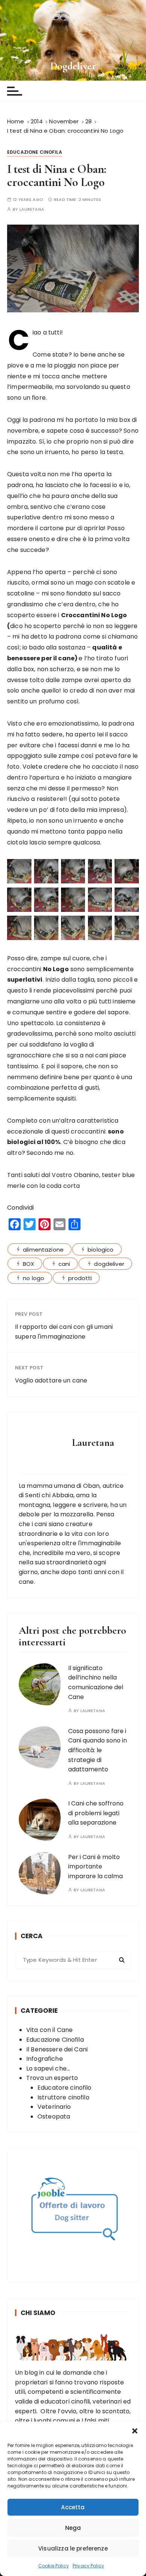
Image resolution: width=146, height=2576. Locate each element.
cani (64, 1264)
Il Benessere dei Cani (57, 2049)
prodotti (80, 1278)
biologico (101, 1250)
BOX (28, 1264)
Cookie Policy (54, 2566)
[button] (135, 2431)
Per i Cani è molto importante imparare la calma (95, 1867)
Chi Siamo (38, 2313)
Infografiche (45, 2059)
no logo (34, 1278)
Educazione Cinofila (35, 152)
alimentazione (43, 1250)
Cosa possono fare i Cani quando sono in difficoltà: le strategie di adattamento (98, 1750)
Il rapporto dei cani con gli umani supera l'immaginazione (64, 1332)
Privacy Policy (88, 2566)
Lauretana (32, 209)
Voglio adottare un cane (51, 1380)
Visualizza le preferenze (73, 2548)
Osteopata (54, 2116)
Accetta (73, 2507)
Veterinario (54, 2107)
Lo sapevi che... (48, 2068)
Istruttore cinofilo (63, 2097)
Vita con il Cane (49, 2030)
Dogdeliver (73, 66)
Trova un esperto (52, 2078)
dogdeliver (109, 1264)
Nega (73, 2528)
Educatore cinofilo (65, 2088)
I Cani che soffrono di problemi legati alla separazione (96, 1813)
